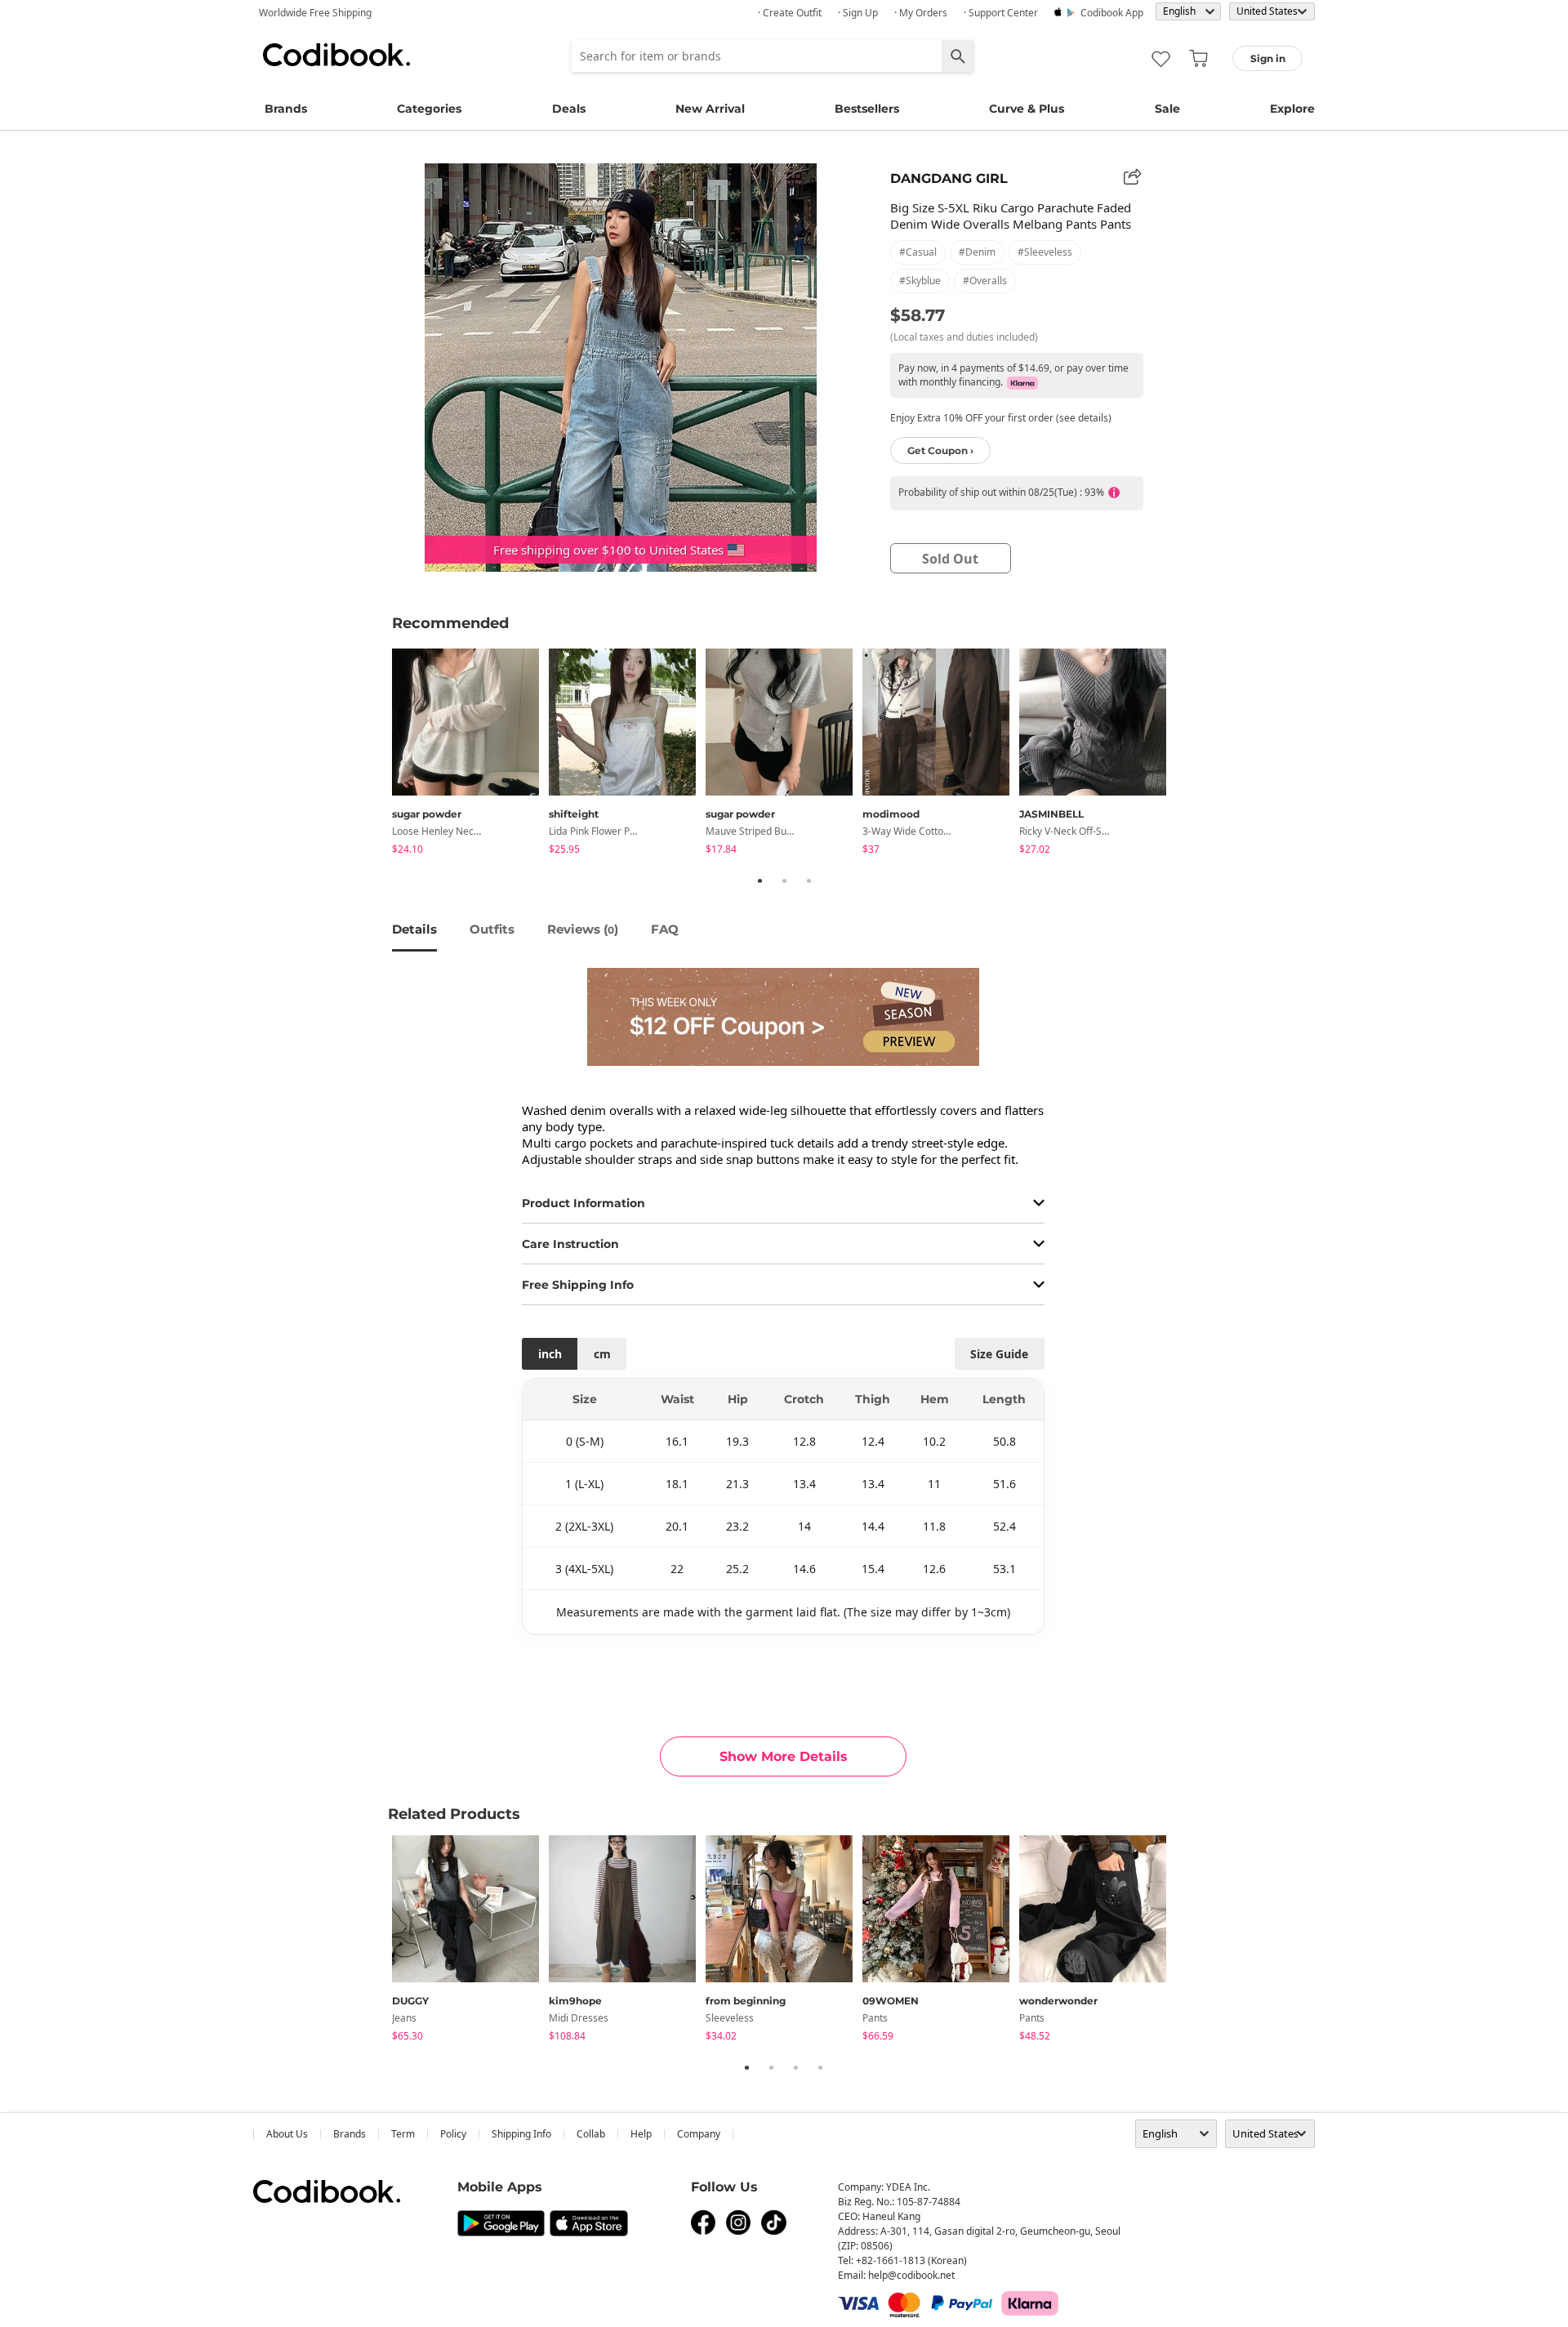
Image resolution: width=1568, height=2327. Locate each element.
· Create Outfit (790, 13)
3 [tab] (808, 880)
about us (287, 2134)
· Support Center (1001, 13)
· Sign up (858, 13)
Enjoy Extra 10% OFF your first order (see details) (1001, 418)
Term (403, 2134)
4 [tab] (820, 2067)
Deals (569, 109)
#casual (918, 252)
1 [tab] (759, 880)
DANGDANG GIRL (949, 178)
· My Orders (921, 13)
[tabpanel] (470, 754)
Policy (453, 2134)
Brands (286, 109)
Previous (380, 754)
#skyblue (920, 281)
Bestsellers (867, 109)
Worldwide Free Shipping (315, 13)
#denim (977, 252)
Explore (1292, 109)
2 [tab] (784, 880)
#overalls (985, 281)
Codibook (336, 55)
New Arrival (710, 109)
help (641, 2134)
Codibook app (1112, 13)
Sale (1167, 109)
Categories (429, 109)
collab (591, 2134)
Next (1188, 754)
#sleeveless (1045, 252)
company (699, 2134)
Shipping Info (521, 2134)
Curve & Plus (1027, 109)
